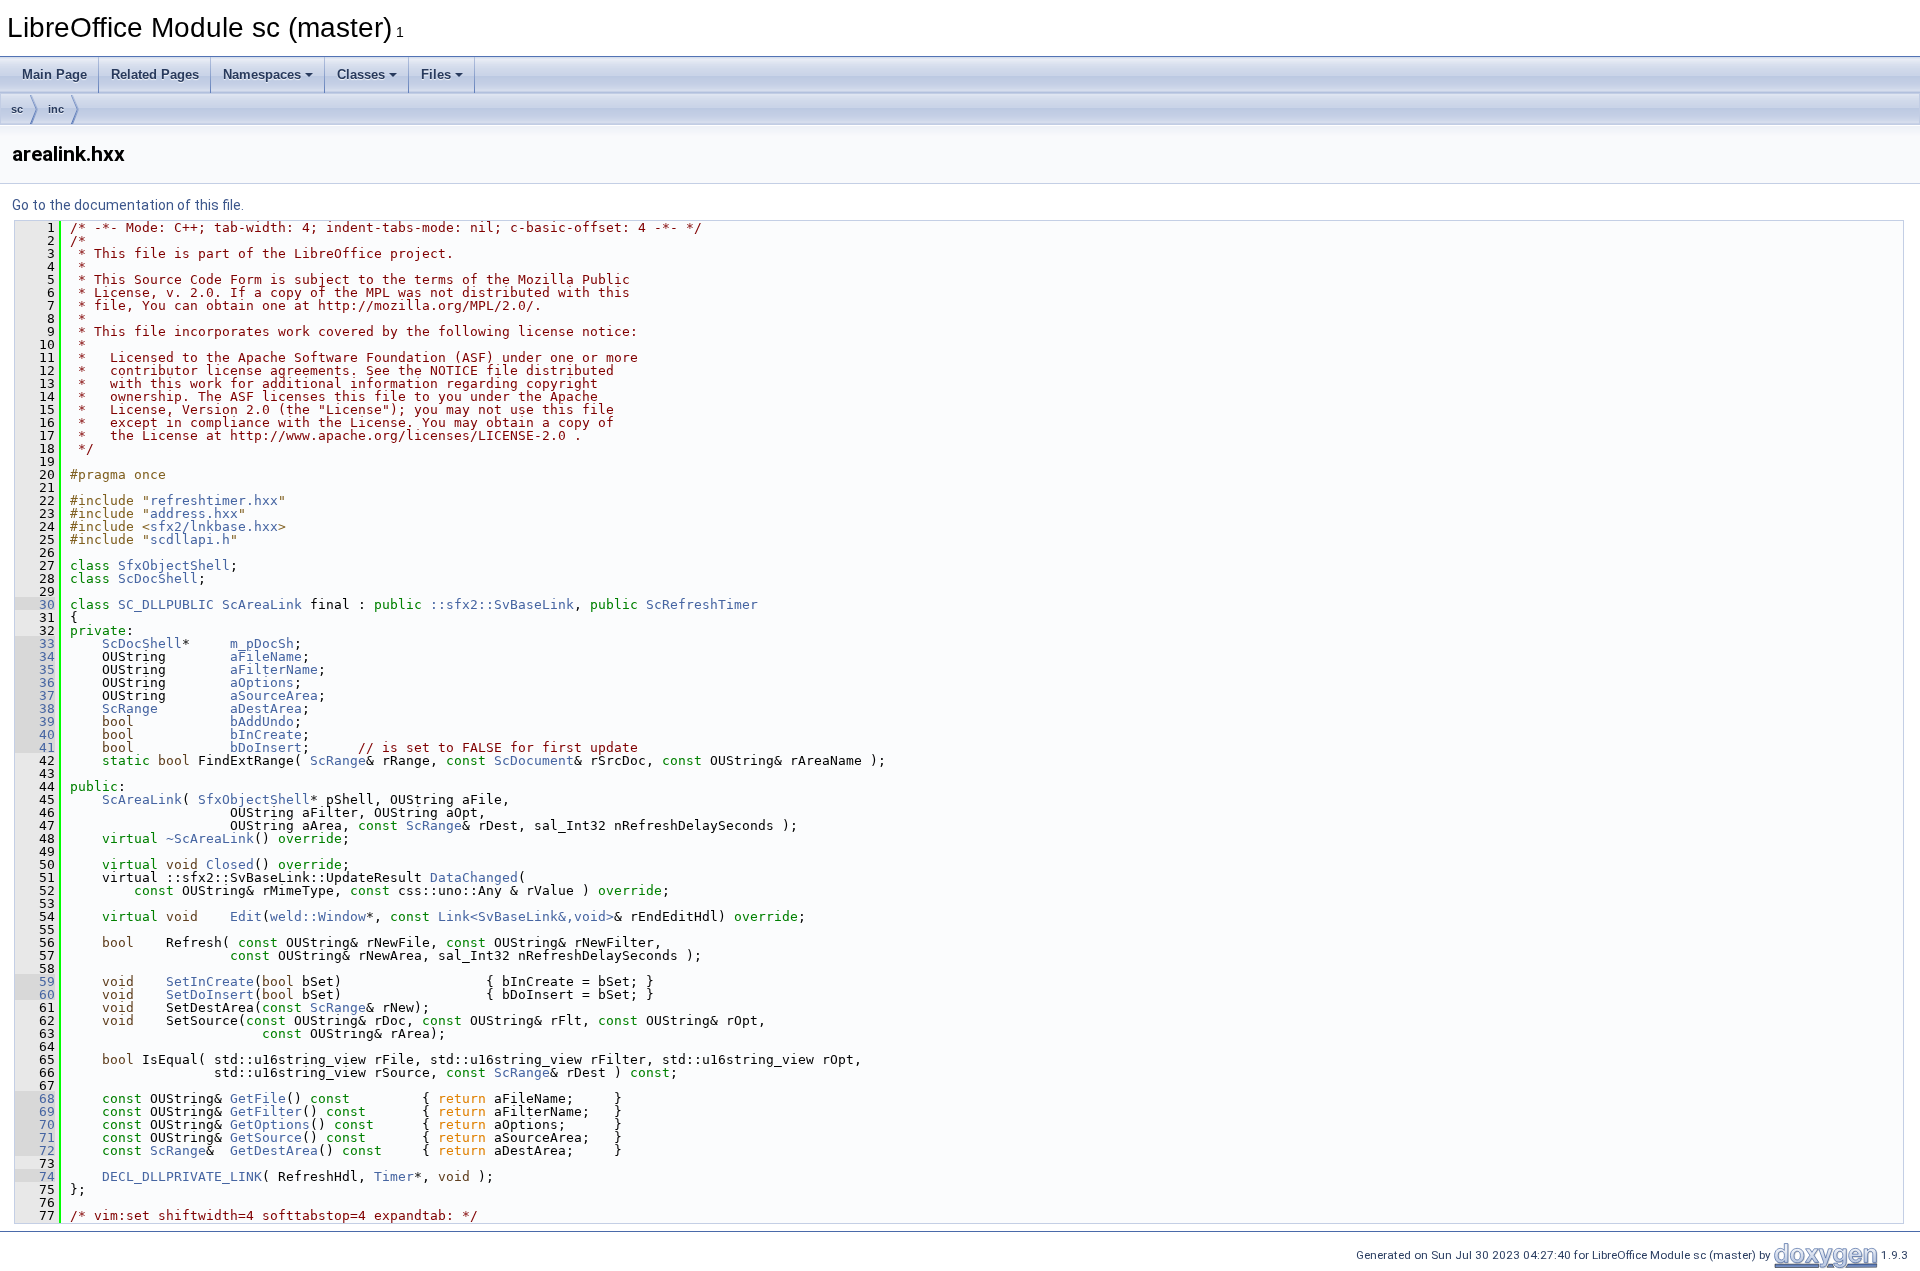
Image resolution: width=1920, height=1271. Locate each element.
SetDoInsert (210, 994)
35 (35, 669)
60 (35, 994)
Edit (246, 916)
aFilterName (274, 669)
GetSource (266, 1137)
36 (35, 682)
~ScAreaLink (210, 838)
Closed (230, 864)
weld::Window (318, 916)
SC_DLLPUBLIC (166, 604)
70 (35, 1124)
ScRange (130, 708)
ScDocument (534, 760)
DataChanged (474, 877)
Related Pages (155, 74)
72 (35, 1150)
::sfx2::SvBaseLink (502, 604)
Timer (394, 1176)
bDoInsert (266, 747)
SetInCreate (210, 981)
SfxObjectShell (174, 565)
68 (35, 1098)
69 (35, 1111)
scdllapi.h (190, 539)
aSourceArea (274, 695)
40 (35, 734)
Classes (361, 74)
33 (35, 643)
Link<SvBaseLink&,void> (526, 916)
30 (35, 604)
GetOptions (270, 1124)
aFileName (266, 656)
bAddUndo (262, 721)
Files (436, 74)
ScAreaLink (262, 604)
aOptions (262, 682)
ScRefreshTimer (702, 604)
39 (35, 721)
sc (17, 109)
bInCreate (266, 734)
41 (35, 747)
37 (35, 695)
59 (35, 981)
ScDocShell (158, 578)
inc (56, 109)
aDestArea (266, 708)
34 (35, 656)
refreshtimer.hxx (214, 500)
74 (35, 1176)
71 (35, 1137)
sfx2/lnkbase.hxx (214, 526)
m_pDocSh (262, 643)
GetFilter (266, 1111)
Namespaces (262, 74)
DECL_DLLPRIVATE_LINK (182, 1176)
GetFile (258, 1098)
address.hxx (194, 513)
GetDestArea (274, 1150)
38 (35, 708)
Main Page (54, 74)
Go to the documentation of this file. (128, 205)
